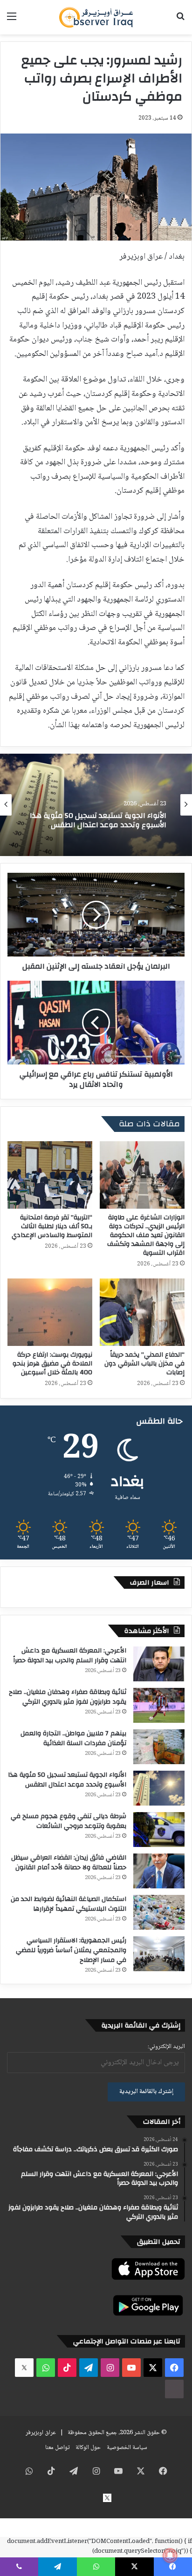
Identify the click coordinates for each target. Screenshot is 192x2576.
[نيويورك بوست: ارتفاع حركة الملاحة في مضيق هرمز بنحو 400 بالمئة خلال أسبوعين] (50, 1312)
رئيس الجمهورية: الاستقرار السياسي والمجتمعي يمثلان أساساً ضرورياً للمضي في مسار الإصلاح (71, 1950)
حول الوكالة (88, 2448)
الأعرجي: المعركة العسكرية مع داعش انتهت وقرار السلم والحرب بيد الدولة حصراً (70, 1656)
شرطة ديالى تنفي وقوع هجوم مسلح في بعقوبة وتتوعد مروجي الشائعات (100, 821)
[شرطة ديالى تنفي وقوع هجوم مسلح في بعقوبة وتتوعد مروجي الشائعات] (159, 1830)
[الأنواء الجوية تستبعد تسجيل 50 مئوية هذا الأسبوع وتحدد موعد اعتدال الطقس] (159, 1788)
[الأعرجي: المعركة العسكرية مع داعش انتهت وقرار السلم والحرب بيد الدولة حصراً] (159, 1664)
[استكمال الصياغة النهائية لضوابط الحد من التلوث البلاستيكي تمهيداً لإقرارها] (159, 1912)
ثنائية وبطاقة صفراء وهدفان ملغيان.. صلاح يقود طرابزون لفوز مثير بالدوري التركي (68, 1697)
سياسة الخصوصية (127, 2448)
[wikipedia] (174, 2389)
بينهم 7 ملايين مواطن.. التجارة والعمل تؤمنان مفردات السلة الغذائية (73, 1738)
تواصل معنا (57, 2448)
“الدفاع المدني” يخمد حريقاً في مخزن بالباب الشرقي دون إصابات (144, 1364)
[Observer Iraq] (96, 17)
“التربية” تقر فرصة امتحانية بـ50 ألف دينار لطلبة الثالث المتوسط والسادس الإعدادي (52, 1226)
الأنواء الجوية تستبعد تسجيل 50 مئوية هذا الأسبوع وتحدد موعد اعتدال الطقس (67, 1780)
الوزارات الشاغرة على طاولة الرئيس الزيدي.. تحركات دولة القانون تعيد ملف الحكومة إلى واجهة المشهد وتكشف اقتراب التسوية (146, 1235)
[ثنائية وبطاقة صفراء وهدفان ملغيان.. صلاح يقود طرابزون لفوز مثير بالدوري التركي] (159, 1705)
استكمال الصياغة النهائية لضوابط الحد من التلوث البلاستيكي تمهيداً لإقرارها (69, 1904)
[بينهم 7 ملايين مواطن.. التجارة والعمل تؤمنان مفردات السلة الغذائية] (159, 1747)
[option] (96, 805)
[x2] (24, 2368)
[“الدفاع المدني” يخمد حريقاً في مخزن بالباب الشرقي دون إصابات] (142, 1312)
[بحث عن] (180, 21)
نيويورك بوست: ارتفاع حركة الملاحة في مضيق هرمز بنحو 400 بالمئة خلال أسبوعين (52, 1364)
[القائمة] (12, 21)
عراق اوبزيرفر (41, 2433)
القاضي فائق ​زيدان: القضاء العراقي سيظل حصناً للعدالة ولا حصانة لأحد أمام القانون (69, 1863)
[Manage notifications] (170, 2556)
